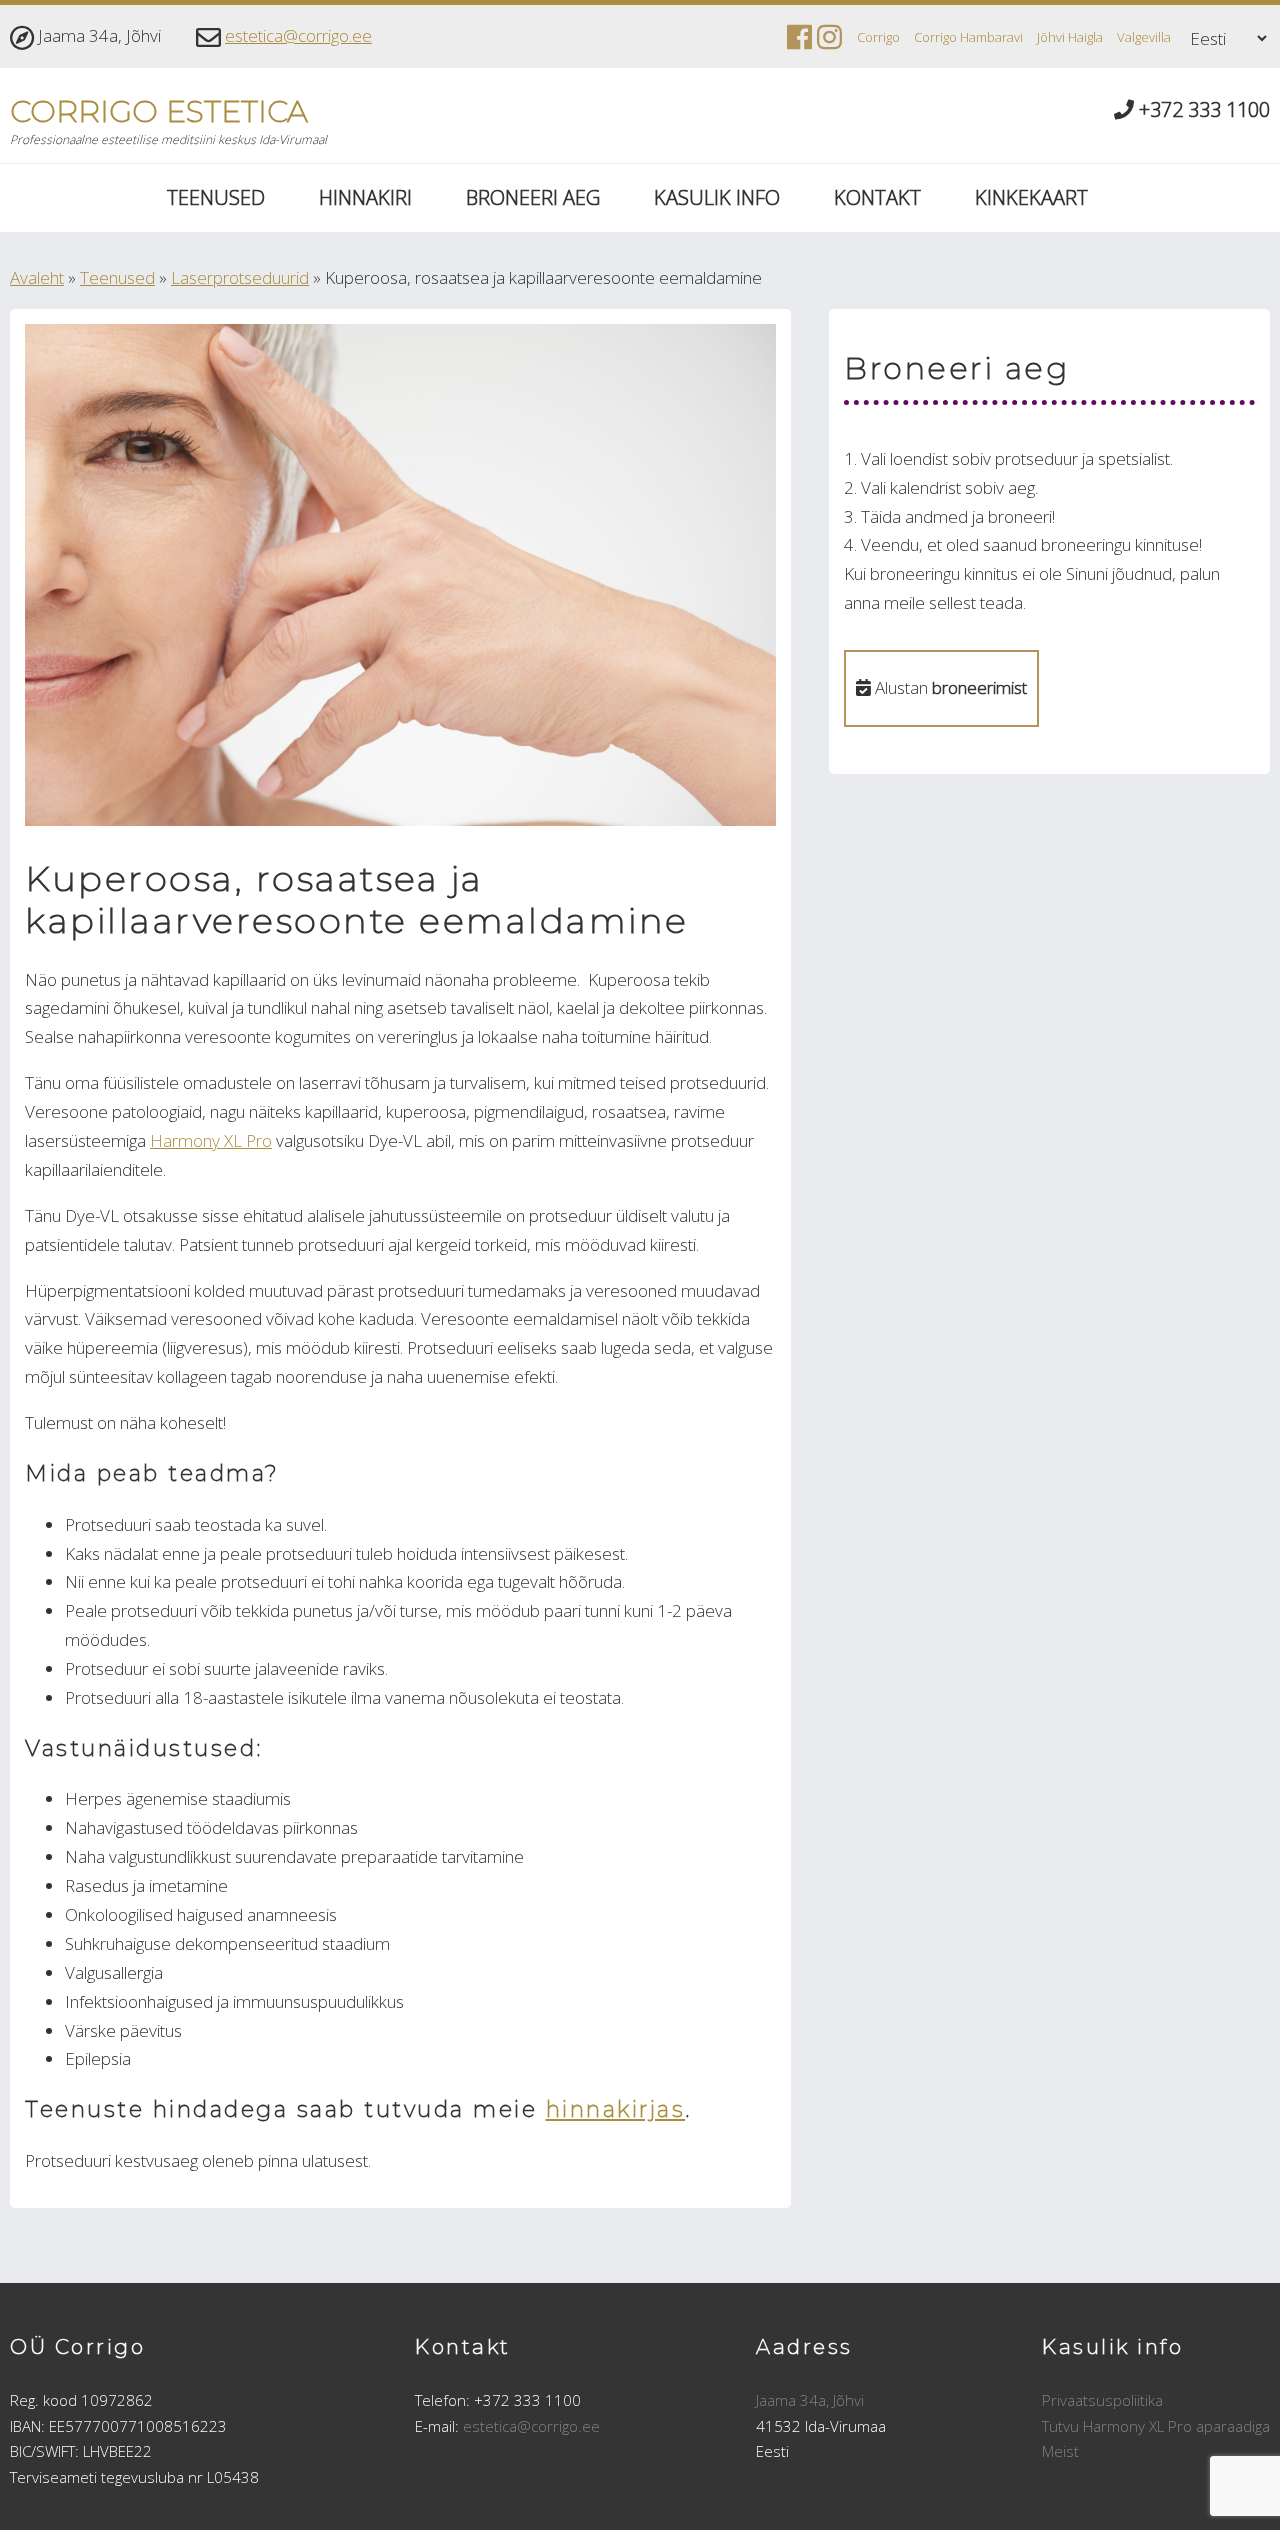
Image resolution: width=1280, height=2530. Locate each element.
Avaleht (37, 277)
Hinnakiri (365, 197)
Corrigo (878, 37)
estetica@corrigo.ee (298, 35)
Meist (1060, 2451)
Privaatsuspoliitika (1102, 2400)
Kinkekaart (1031, 197)
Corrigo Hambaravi (968, 37)
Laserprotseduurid (240, 277)
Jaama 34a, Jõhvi (810, 2400)
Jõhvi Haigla (1070, 37)
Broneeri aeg (533, 197)
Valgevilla (1144, 37)
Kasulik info (717, 197)
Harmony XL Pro (211, 1140)
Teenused (216, 197)
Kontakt (877, 197)
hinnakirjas (616, 2109)
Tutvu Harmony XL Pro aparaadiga (1156, 2426)
